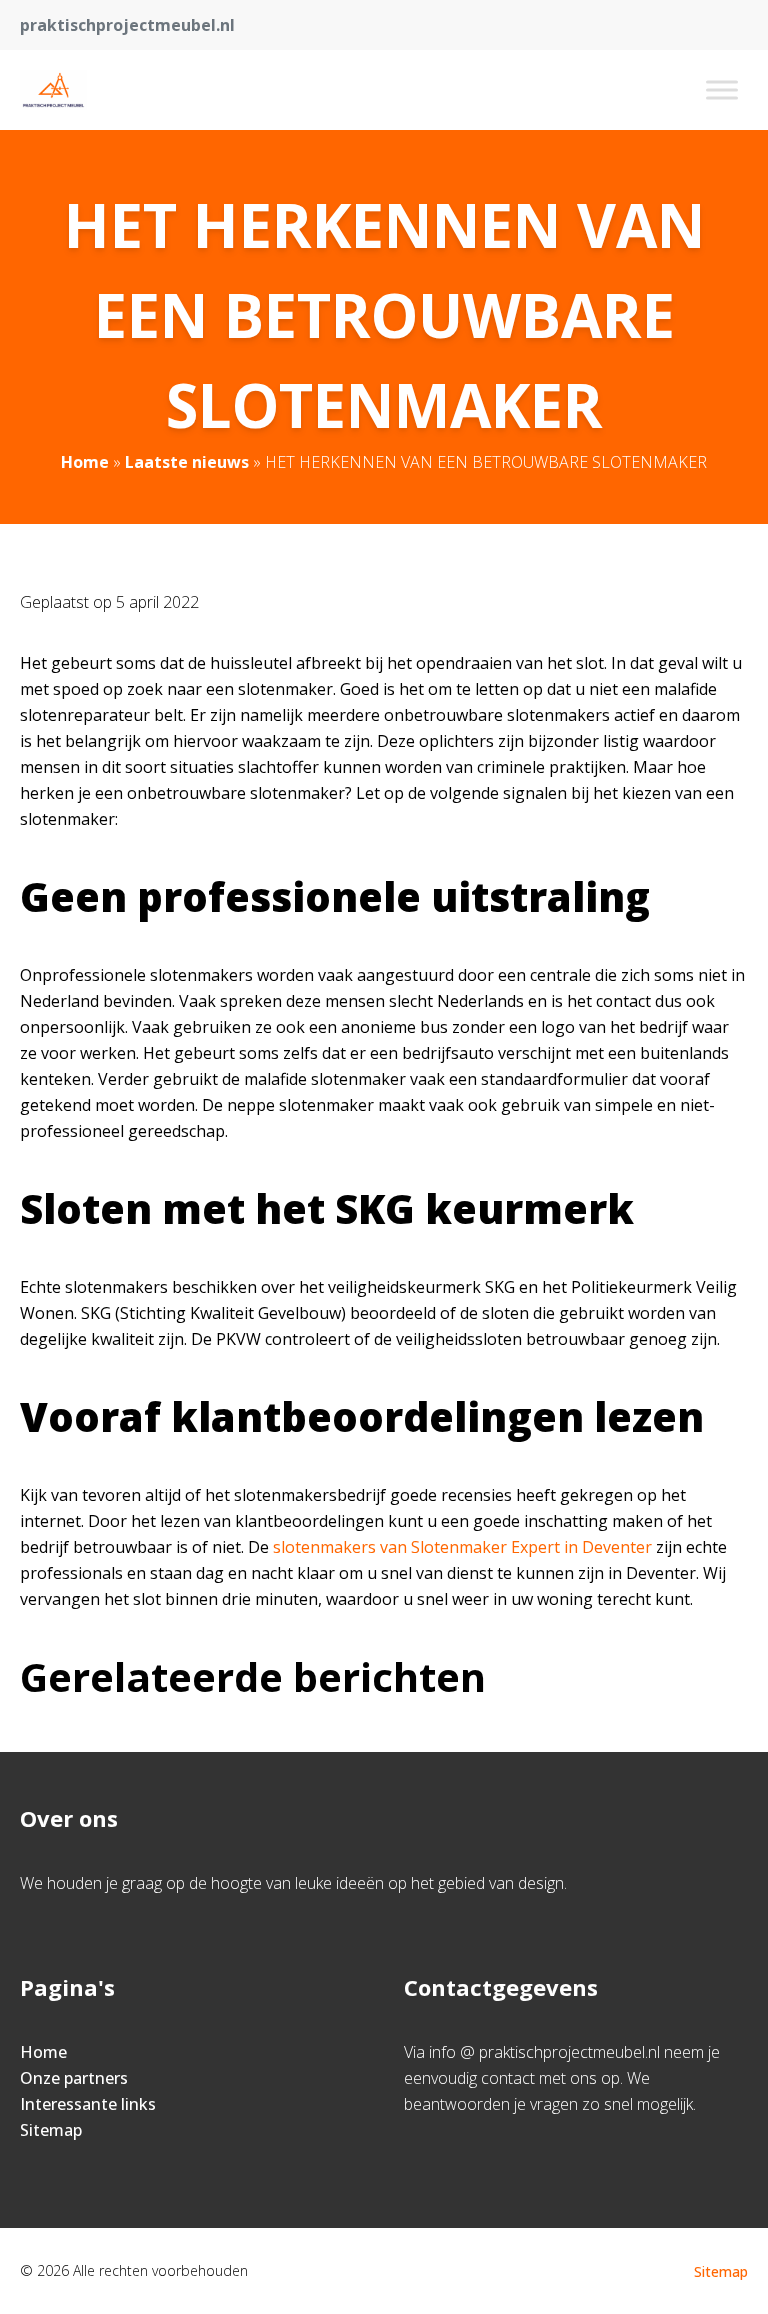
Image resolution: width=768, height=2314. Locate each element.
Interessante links (88, 2104)
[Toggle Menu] (722, 89)
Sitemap (51, 2130)
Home (85, 462)
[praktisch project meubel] (53, 90)
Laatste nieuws (187, 462)
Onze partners (74, 2078)
